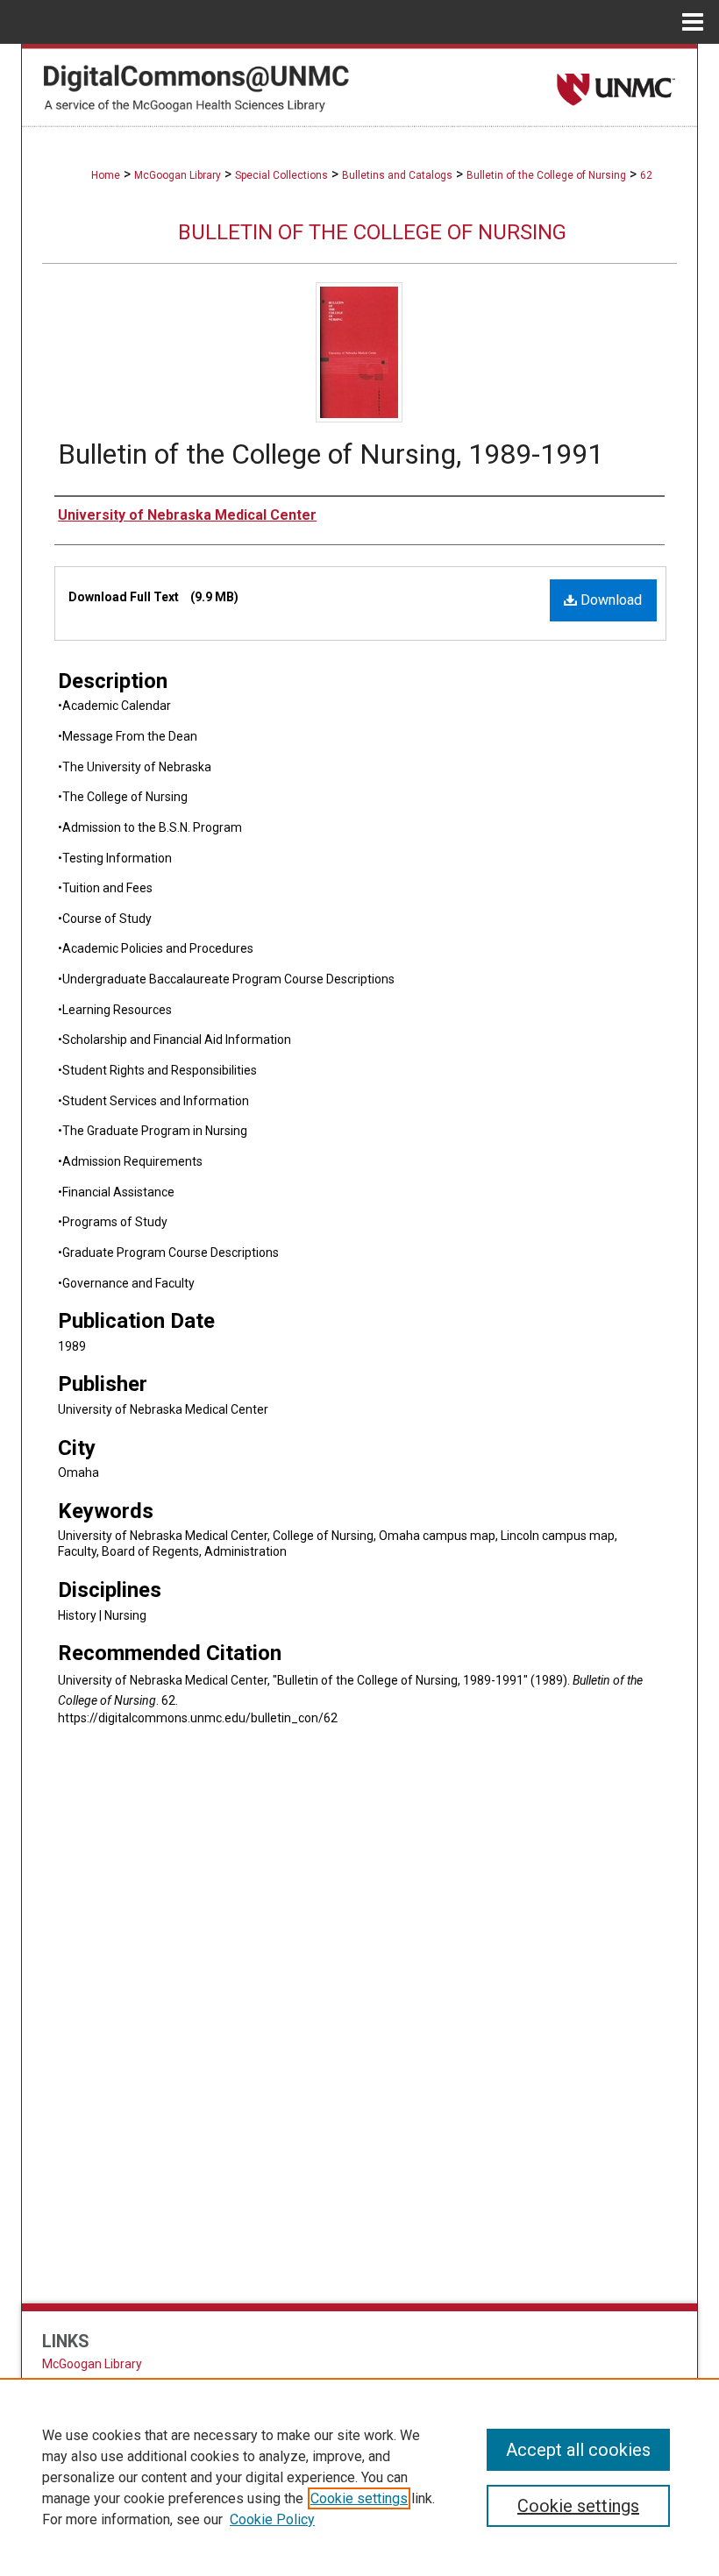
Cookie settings (359, 2498)
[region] (359, 2477)
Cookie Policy (272, 2519)
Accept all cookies (578, 2450)
